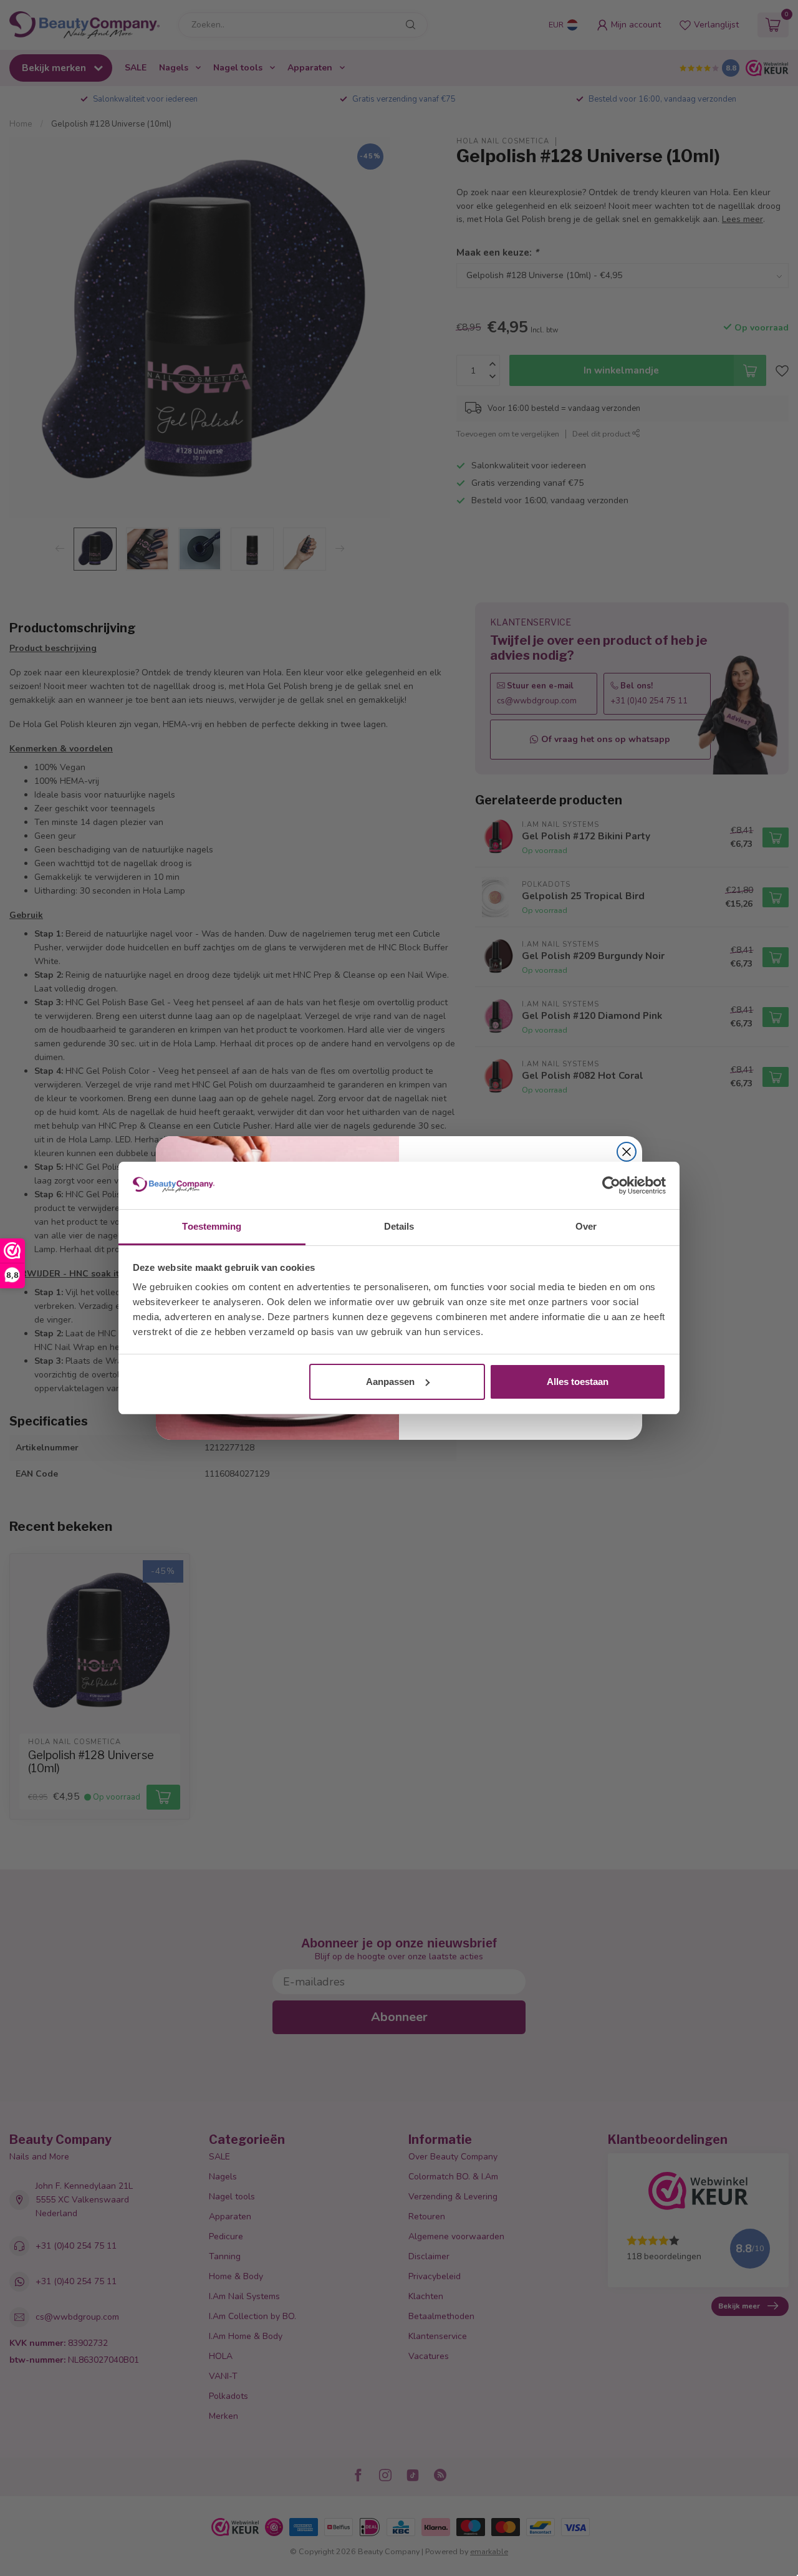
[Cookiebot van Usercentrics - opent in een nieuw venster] (611, 1185)
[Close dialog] (627, 1152)
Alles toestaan (578, 1382)
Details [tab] (399, 1226)
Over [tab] (586, 1226)
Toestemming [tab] (212, 1226)
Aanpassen (390, 1382)
